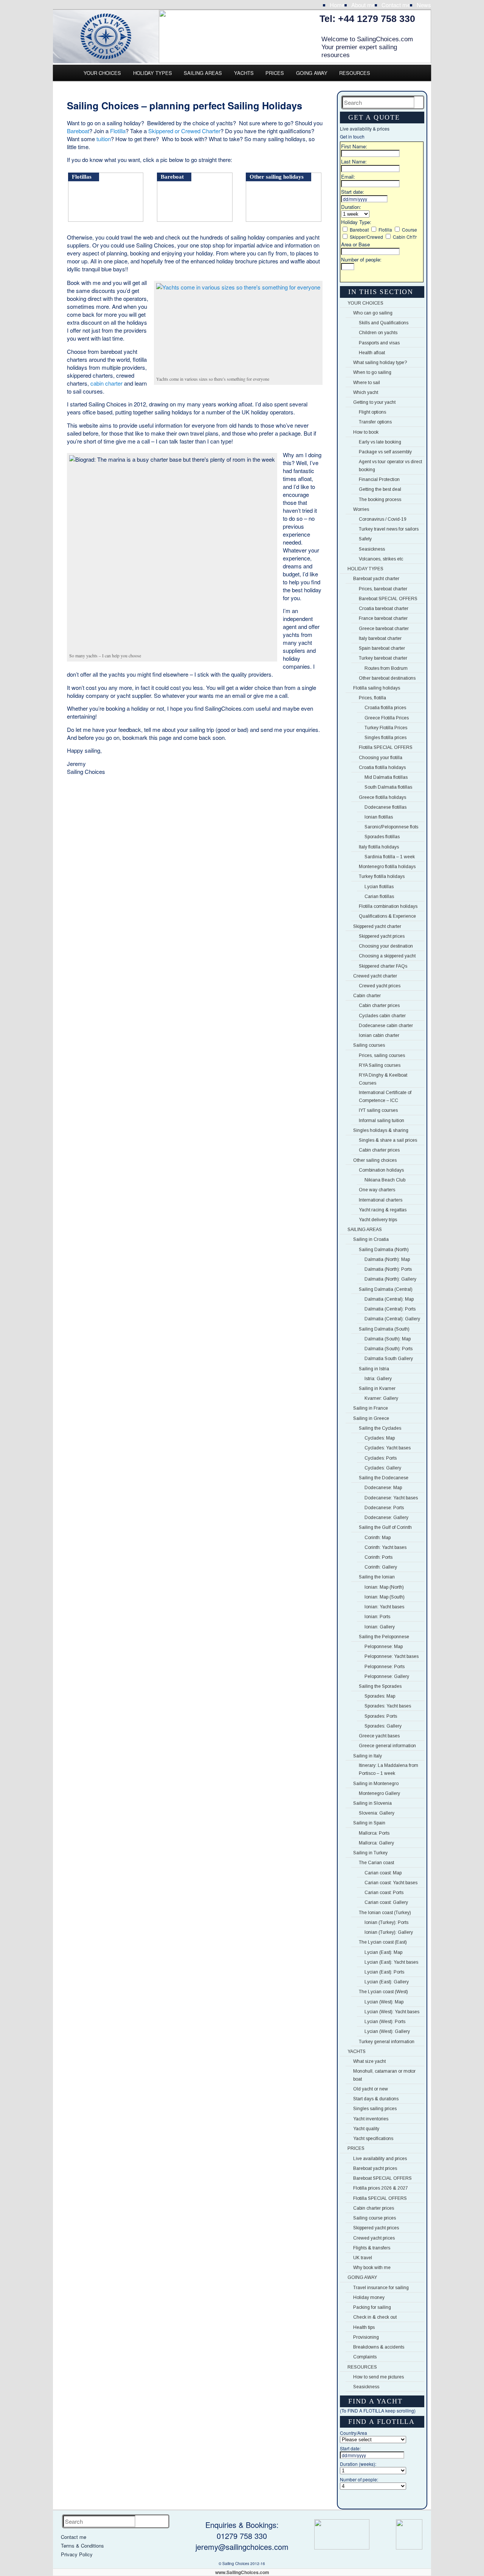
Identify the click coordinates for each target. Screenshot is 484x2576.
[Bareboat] (196, 219)
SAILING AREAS (203, 73)
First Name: (354, 146)
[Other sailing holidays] (285, 219)
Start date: (353, 192)
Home (337, 5)
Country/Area (354, 2433)
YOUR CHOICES (102, 73)
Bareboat (78, 131)
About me (363, 5)
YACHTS (244, 73)
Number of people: (361, 259)
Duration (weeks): (358, 2464)
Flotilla (118, 131)
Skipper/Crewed (366, 237)
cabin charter (106, 383)
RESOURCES (355, 73)
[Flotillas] (107, 219)
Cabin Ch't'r (405, 237)
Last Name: (354, 161)
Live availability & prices (365, 128)
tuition (104, 139)
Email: (348, 177)
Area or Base (355, 244)
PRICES (275, 73)
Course (410, 230)
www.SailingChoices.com (242, 2572)
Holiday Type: (356, 222)
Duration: (351, 207)
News (424, 5)
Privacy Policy (77, 2554)
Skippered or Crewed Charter (184, 131)
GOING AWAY (312, 73)
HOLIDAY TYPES (153, 73)
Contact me (396, 5)
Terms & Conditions (82, 2546)
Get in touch (352, 136)
